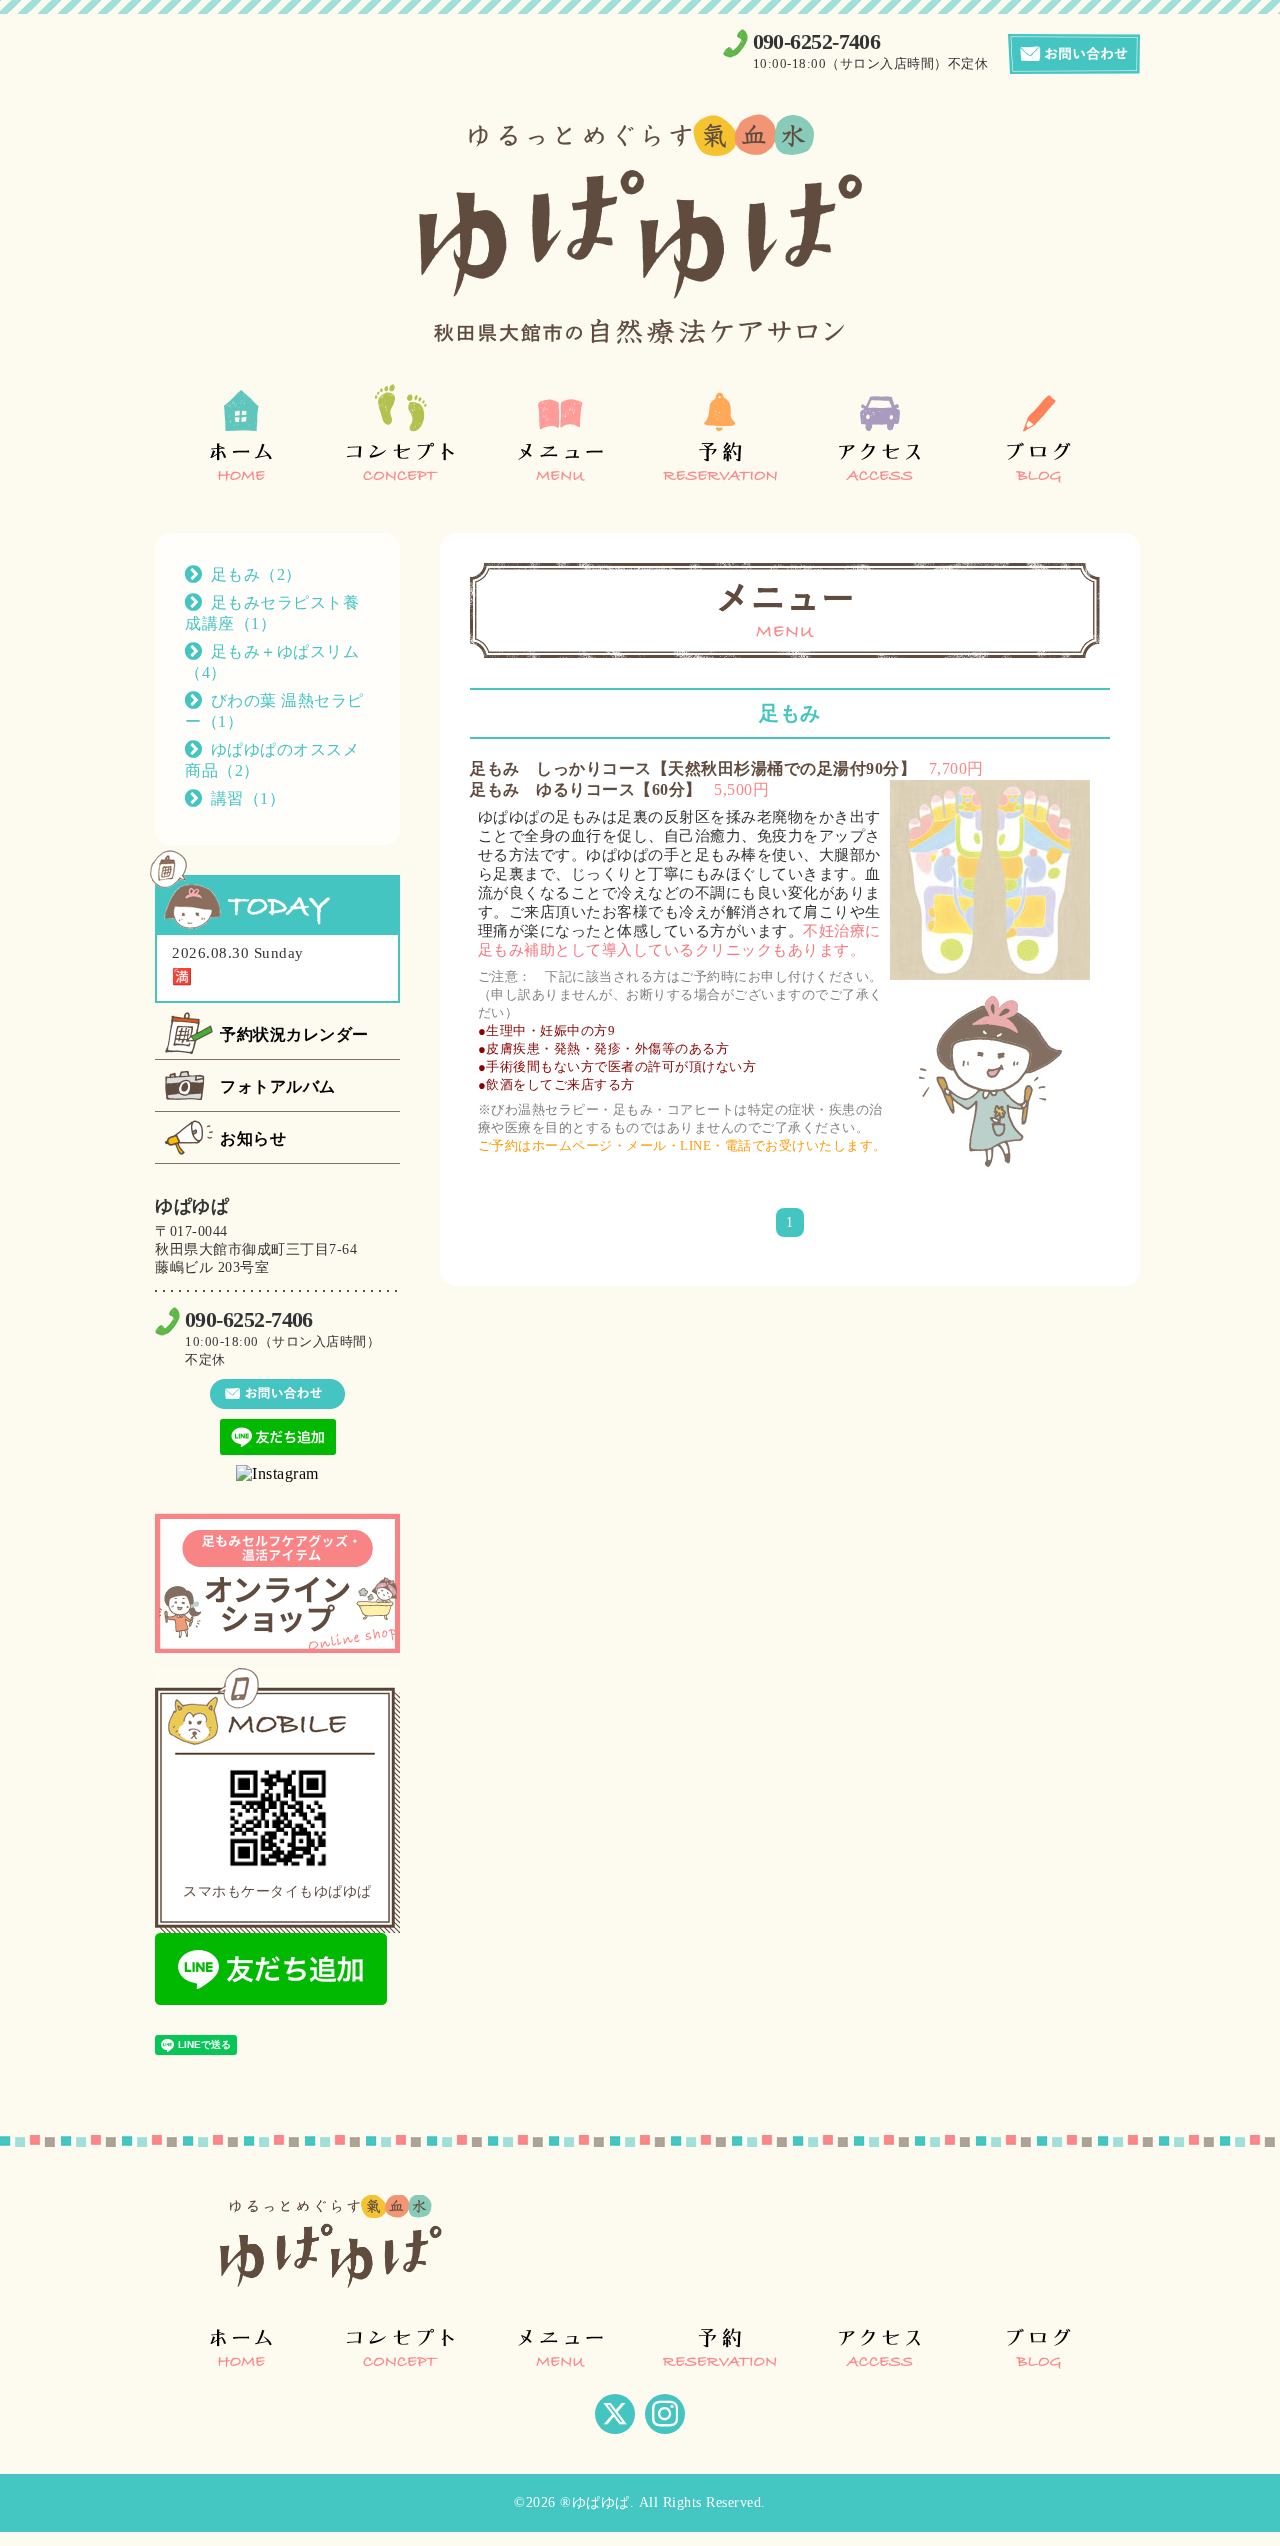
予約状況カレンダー (294, 1034)
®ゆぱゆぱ (595, 2502)
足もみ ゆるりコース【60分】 (586, 789)
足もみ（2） (256, 574)
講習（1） (248, 798)
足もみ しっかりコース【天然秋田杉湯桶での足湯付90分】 (693, 768)
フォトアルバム (278, 1086)
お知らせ (253, 1138)
